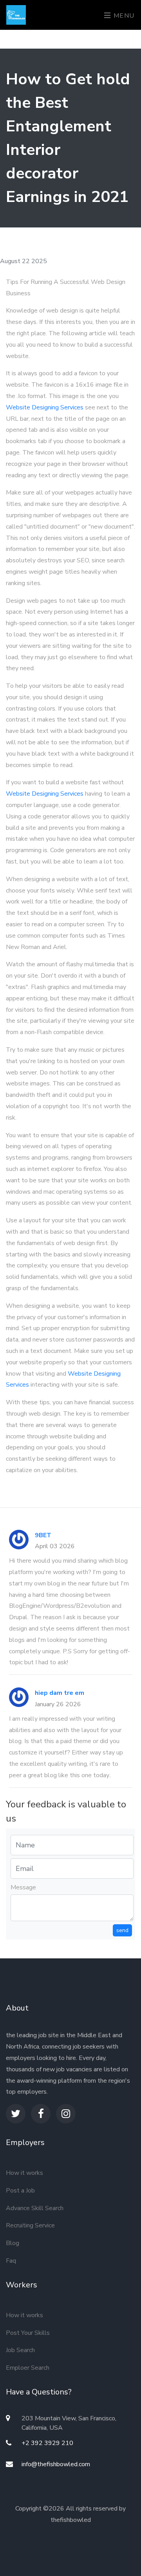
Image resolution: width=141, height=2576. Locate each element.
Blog (13, 2243)
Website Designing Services (45, 407)
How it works (24, 2173)
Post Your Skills (28, 2333)
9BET (43, 1535)
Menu (123, 16)
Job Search (20, 2350)
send (122, 1930)
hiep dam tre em (60, 1693)
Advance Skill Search (35, 2208)
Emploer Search (28, 2368)
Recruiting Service (30, 2225)
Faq (11, 2261)
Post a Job (20, 2191)
